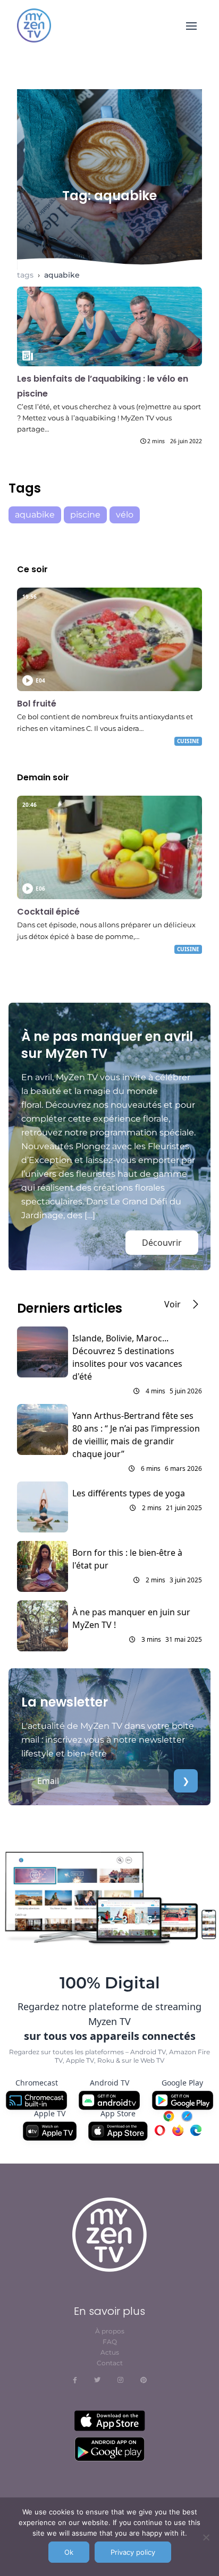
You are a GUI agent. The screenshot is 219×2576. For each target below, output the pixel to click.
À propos (110, 2331)
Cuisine (188, 741)
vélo (125, 515)
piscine (85, 515)
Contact (110, 2363)
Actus (110, 2352)
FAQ (110, 2342)
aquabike (62, 275)
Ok (69, 2552)
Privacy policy (133, 2552)
